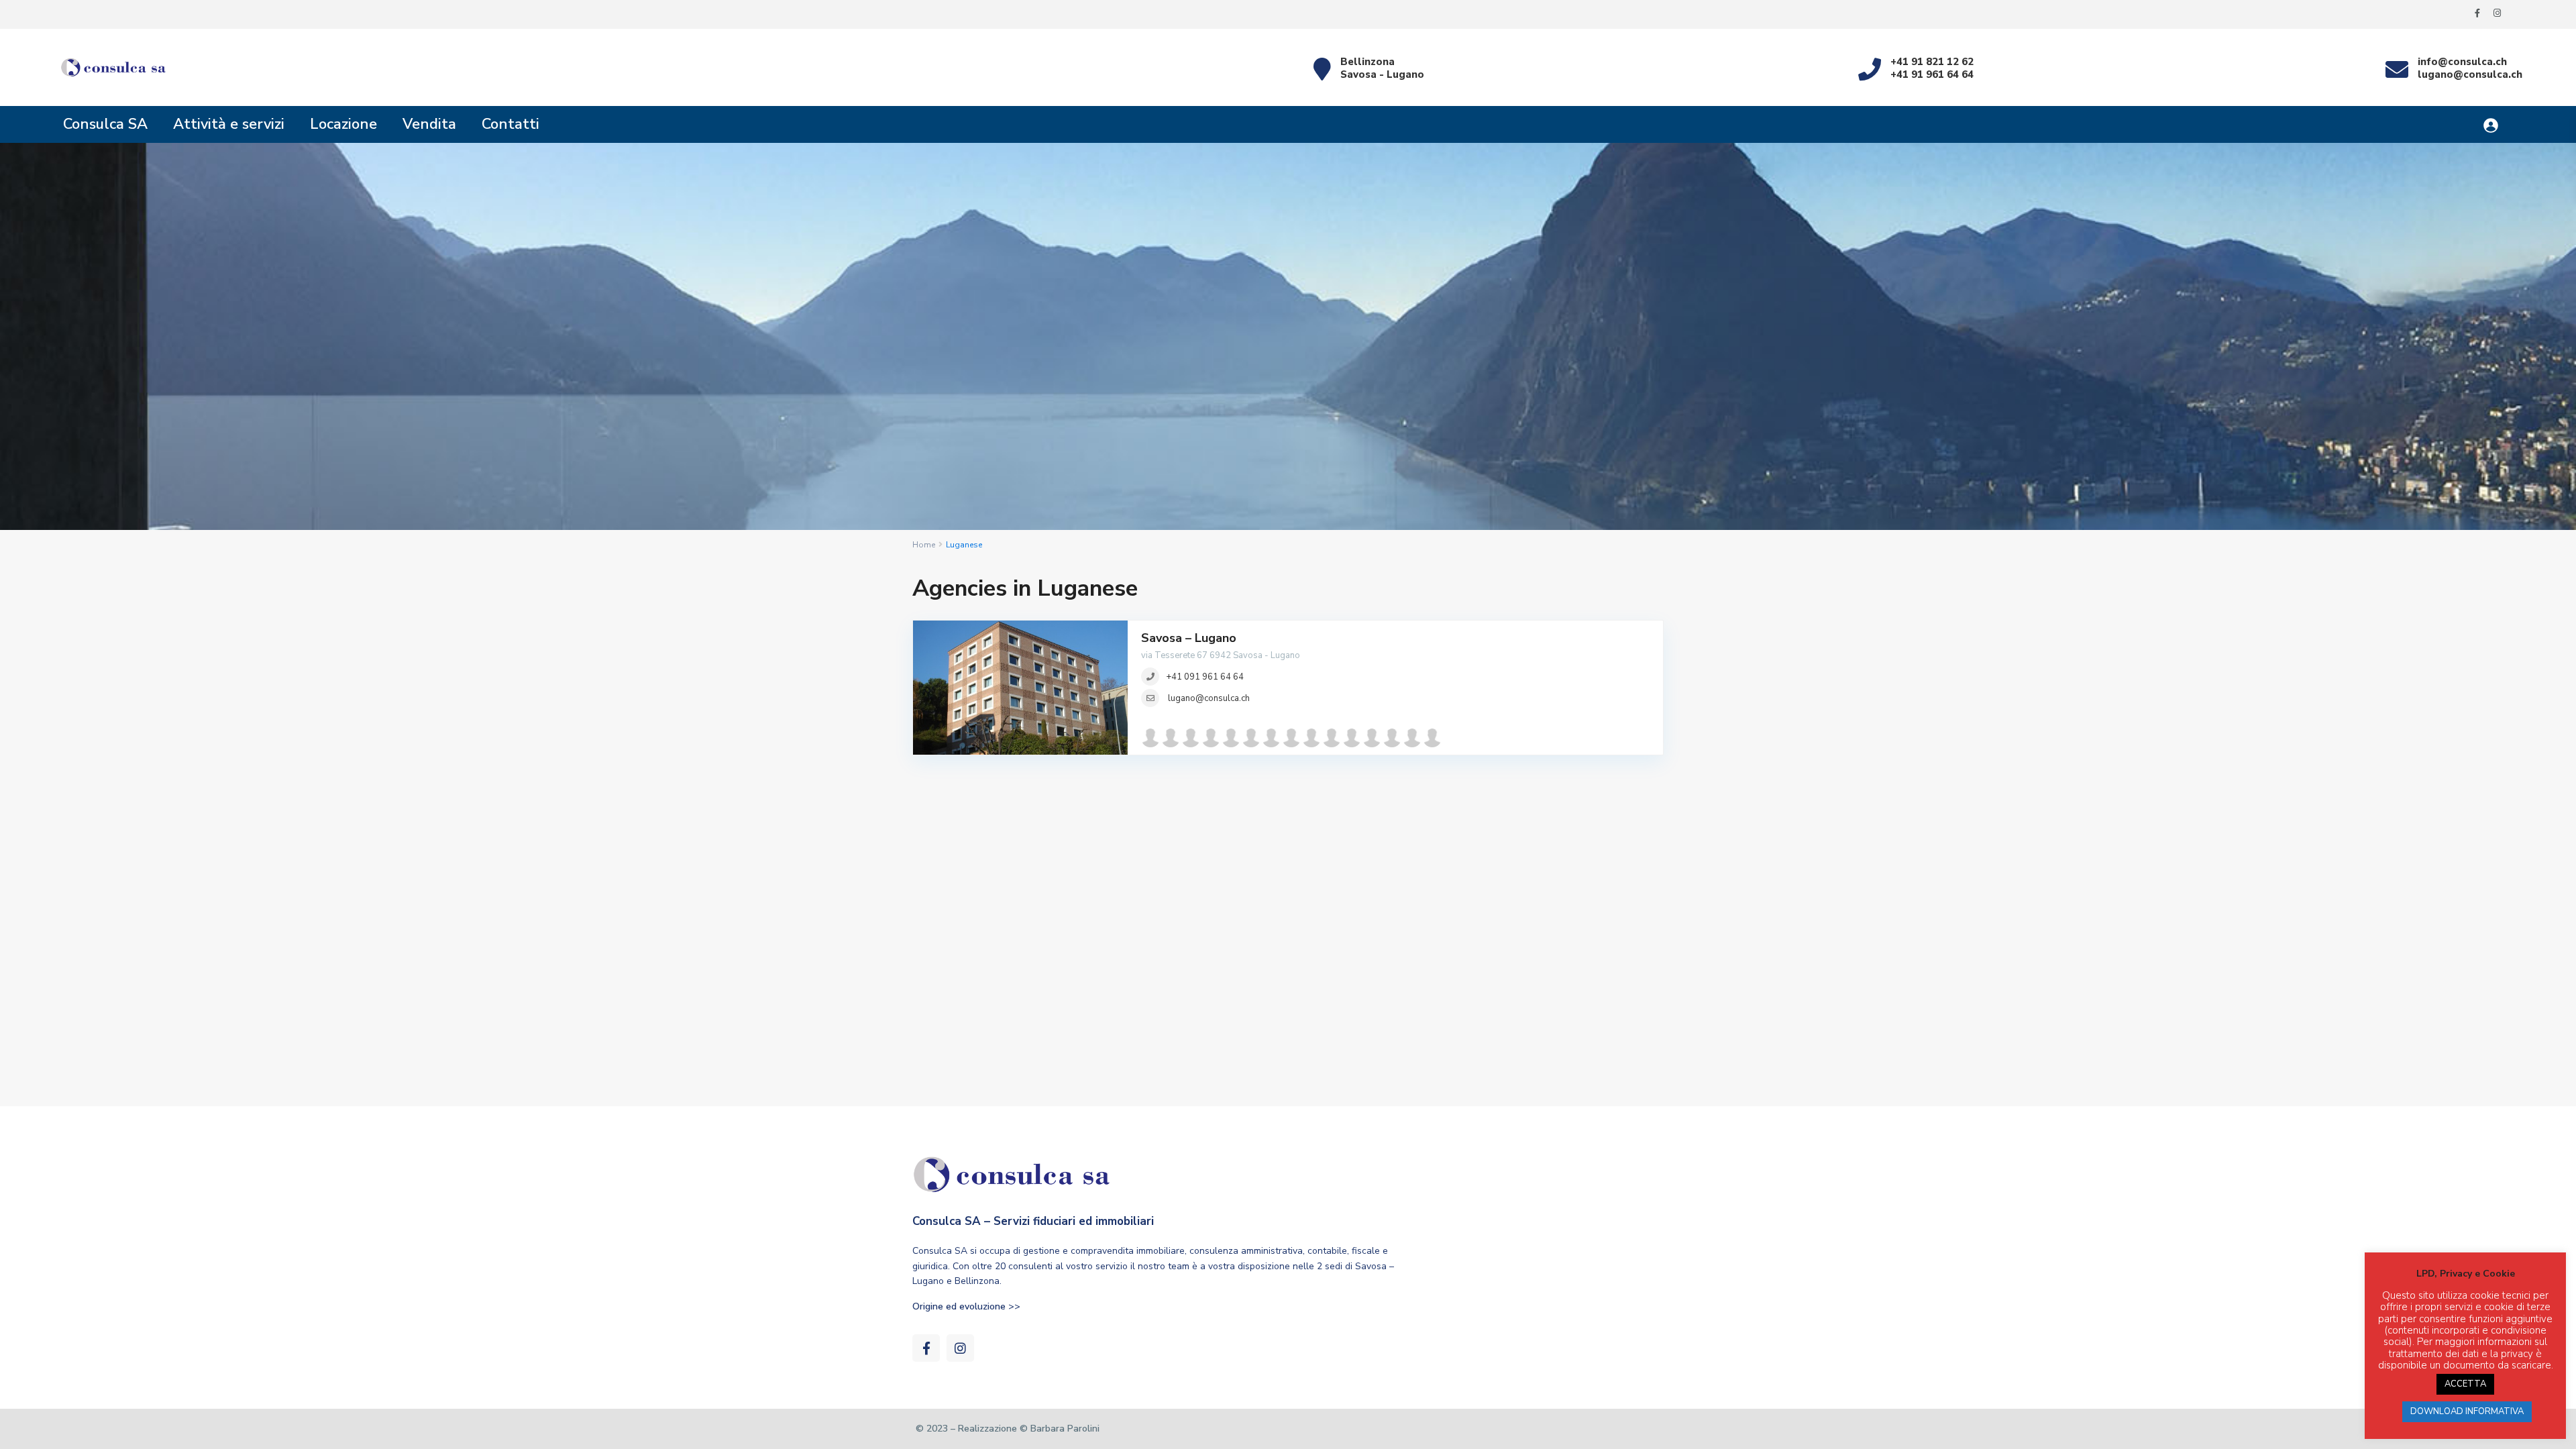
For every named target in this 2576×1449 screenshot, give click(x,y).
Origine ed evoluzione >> (966, 1306)
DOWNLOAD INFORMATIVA (2467, 1411)
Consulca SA (105, 124)
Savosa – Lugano (1189, 638)
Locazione (343, 124)
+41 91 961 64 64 (1932, 74)
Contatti (511, 124)
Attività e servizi (229, 124)
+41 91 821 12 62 (1932, 62)
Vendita (429, 124)
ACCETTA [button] (2465, 1384)
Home (924, 545)
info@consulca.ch (2462, 62)
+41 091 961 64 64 (1205, 677)
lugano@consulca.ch (2470, 74)
